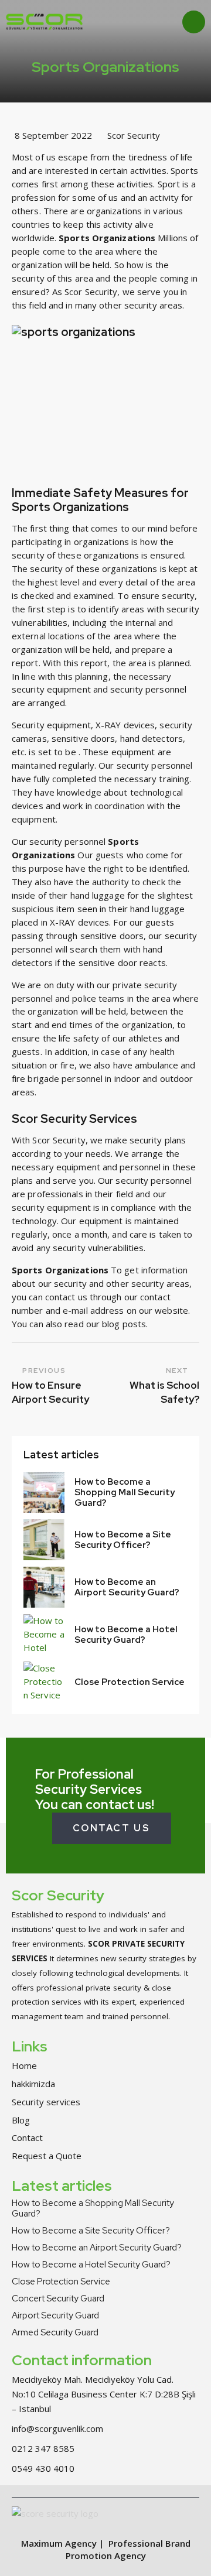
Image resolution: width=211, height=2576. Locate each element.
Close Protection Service (130, 1682)
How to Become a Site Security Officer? (123, 1540)
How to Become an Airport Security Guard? (127, 1587)
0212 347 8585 (43, 2448)
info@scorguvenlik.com (57, 2428)
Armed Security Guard (55, 2332)
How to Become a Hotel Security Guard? (126, 1635)
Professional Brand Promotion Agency (128, 2549)
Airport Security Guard (55, 2315)
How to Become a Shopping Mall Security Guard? (125, 1492)
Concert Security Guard (58, 2298)
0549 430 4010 (43, 2468)
